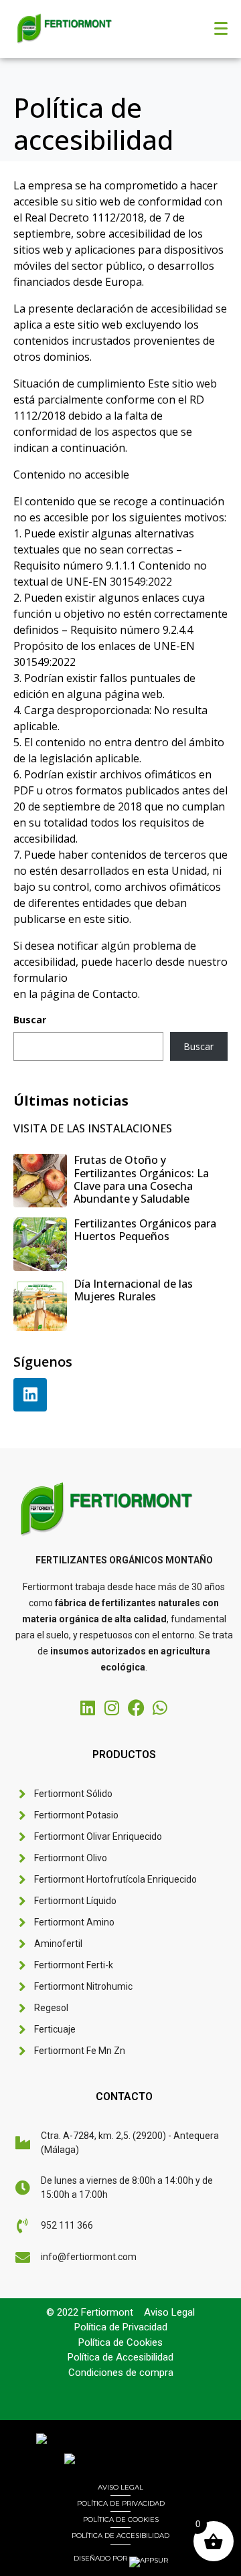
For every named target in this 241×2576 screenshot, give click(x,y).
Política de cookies (121, 2519)
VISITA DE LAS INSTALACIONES (93, 1128)
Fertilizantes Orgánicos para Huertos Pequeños (145, 1230)
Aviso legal (120, 2487)
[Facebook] (136, 1708)
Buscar (30, 1020)
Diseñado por (101, 2559)
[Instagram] (112, 1708)
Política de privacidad (121, 2503)
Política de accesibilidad (120, 2536)
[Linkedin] (30, 1395)
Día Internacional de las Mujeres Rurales (133, 1290)
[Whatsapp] (160, 1708)
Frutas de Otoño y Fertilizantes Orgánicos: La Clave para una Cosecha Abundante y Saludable (141, 1179)
